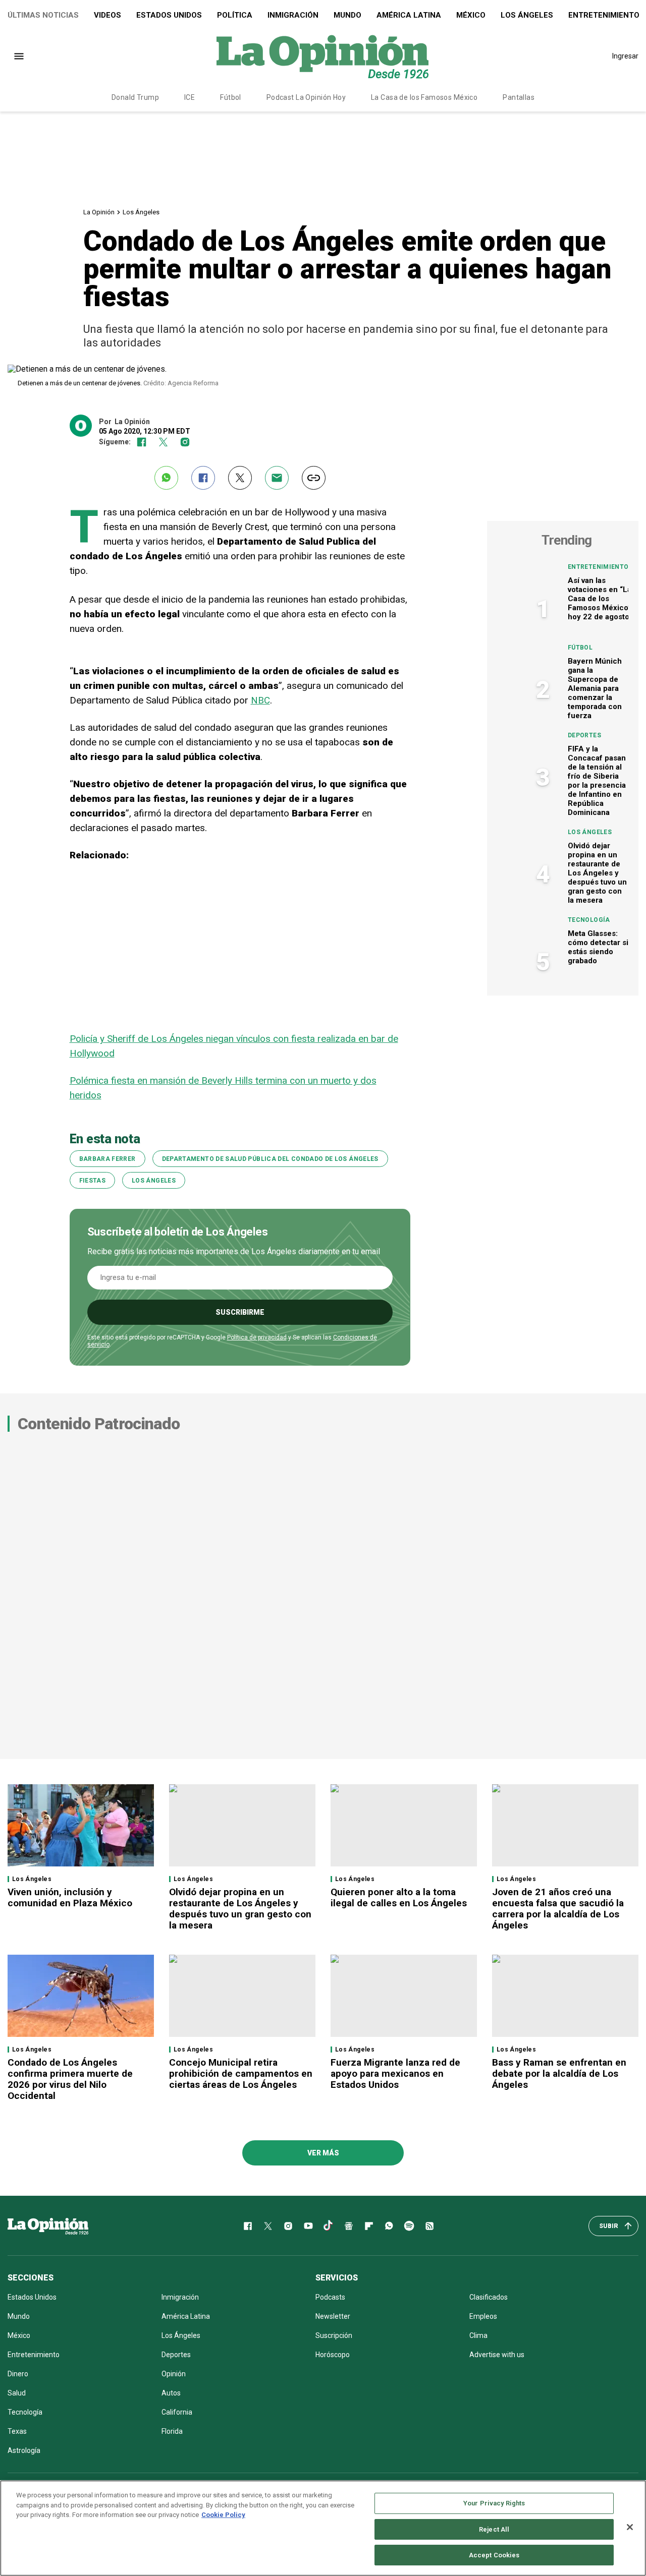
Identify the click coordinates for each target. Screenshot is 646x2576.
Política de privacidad (257, 1337)
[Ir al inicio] (48, 2226)
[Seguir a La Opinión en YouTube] (308, 2226)
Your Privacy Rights (494, 2503)
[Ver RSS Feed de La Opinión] (429, 2226)
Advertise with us (497, 2355)
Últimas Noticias (43, 15)
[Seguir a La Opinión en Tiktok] (329, 2226)
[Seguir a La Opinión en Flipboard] (369, 2226)
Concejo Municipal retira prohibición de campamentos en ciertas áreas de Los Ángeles (241, 2073)
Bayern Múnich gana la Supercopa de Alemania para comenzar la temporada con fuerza (595, 688)
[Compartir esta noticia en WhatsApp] (166, 478)
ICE (190, 97)
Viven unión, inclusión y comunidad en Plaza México (70, 1897)
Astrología (24, 2450)
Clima (478, 2335)
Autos (171, 2393)
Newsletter (333, 2316)
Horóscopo (333, 2355)
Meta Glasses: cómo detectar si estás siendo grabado (598, 947)
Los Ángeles (527, 15)
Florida (172, 2431)
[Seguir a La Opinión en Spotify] (409, 2226)
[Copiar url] (314, 478)
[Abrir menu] (19, 56)
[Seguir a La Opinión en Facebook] (142, 442)
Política (235, 15)
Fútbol (231, 97)
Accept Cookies (494, 2555)
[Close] (630, 2527)
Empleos (483, 2316)
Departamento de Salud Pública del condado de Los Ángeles (270, 1159)
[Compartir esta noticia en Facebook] (203, 478)
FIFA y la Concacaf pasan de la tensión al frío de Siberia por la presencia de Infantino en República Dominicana (597, 781)
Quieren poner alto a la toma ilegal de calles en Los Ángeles (400, 1897)
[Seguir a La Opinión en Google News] (349, 2226)
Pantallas (519, 97)
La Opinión (99, 212)
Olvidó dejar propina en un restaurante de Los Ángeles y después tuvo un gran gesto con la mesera (597, 873)
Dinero (18, 2374)
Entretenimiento (598, 567)
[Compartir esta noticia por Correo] (277, 478)
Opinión (174, 2374)
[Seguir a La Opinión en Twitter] (163, 442)
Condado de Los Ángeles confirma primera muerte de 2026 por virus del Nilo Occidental (70, 2079)
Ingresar (625, 56)
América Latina (409, 15)
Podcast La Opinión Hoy (306, 97)
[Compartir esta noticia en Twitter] (240, 478)
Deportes (584, 735)
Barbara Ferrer (107, 1159)
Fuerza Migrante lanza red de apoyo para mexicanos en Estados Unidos (395, 2073)
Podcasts (330, 2297)
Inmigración (293, 15)
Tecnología (589, 920)
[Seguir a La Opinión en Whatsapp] (389, 2226)
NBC (260, 700)
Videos (107, 15)
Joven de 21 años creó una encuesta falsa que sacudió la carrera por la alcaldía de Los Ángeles (558, 1909)
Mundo (347, 15)
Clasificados (489, 2297)
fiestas (93, 1181)
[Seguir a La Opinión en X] (268, 2226)
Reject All (494, 2529)
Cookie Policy (223, 2515)
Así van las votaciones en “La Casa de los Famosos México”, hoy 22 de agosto (600, 599)
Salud (17, 2393)
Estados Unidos (169, 15)
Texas (17, 2431)
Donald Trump (135, 97)
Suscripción (334, 2335)
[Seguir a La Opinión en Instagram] (185, 442)
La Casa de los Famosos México (424, 97)
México (471, 15)
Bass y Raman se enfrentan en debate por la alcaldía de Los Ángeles (559, 2073)
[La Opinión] (322, 56)
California (177, 2412)
